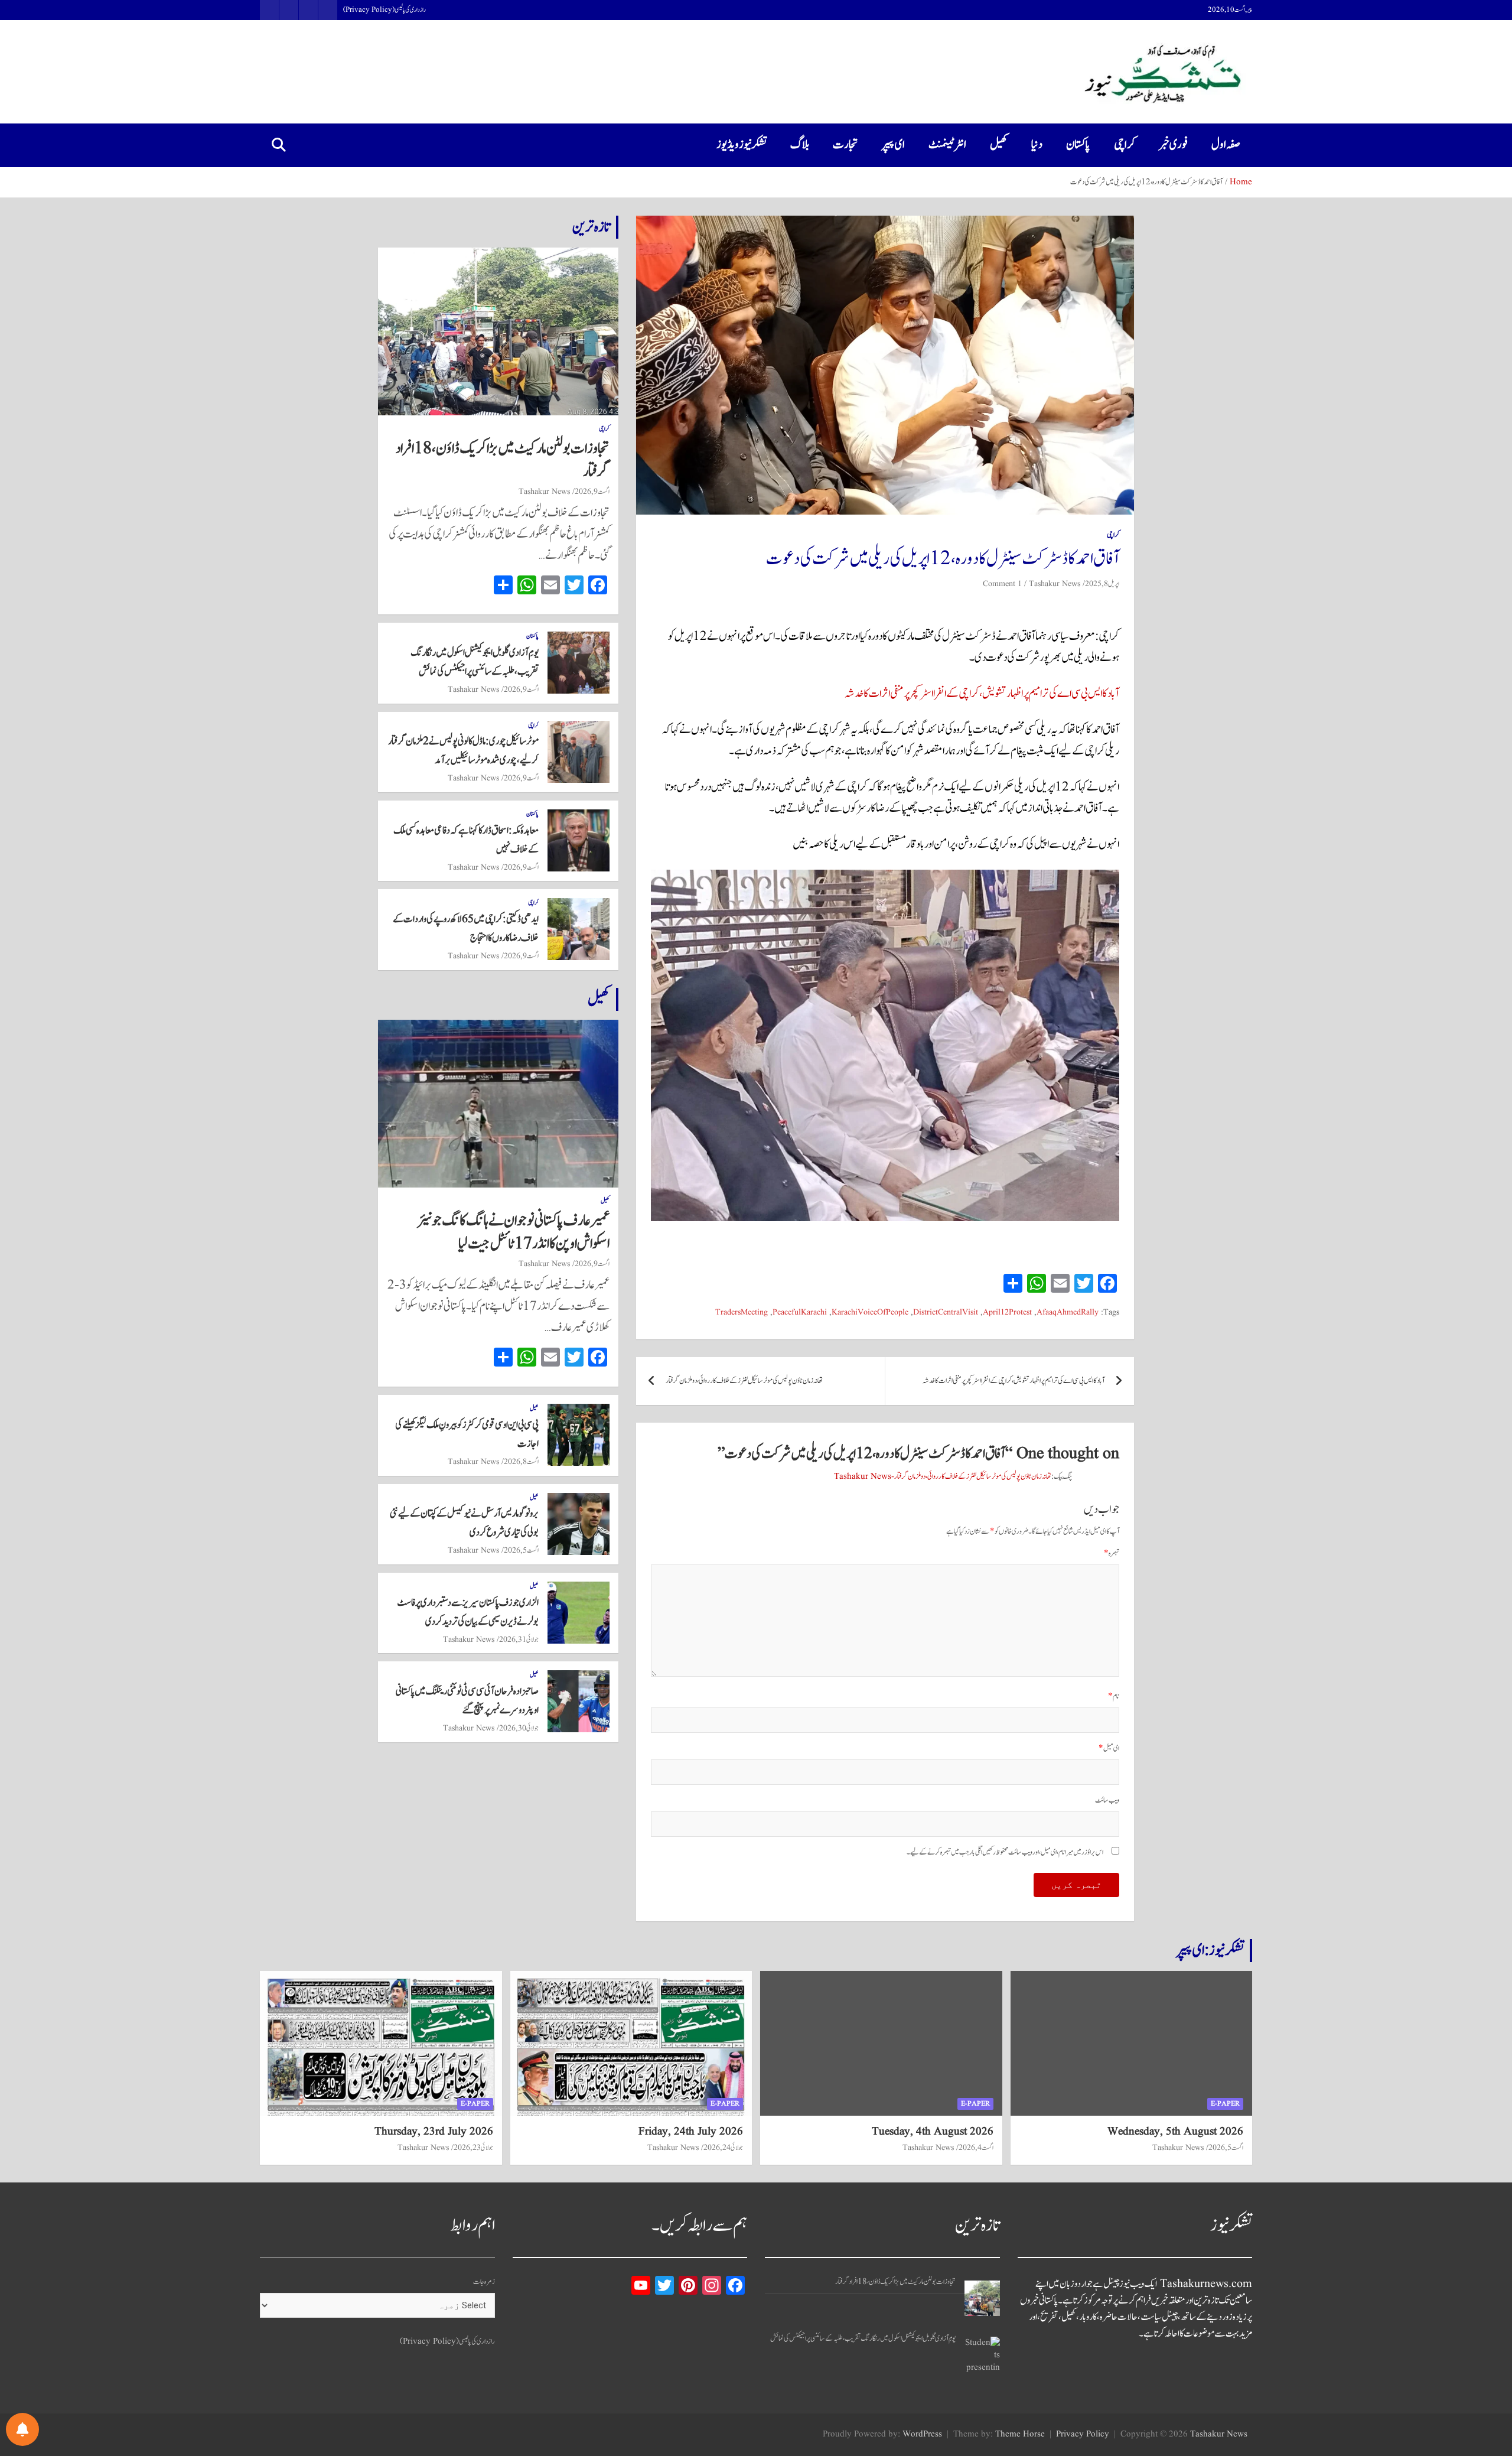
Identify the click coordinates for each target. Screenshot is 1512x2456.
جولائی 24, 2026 (723, 2148)
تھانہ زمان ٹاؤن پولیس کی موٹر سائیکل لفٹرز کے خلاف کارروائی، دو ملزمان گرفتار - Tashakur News (943, 1477)
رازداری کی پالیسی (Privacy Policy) (384, 10)
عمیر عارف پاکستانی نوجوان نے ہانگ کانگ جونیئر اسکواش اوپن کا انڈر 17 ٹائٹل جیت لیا (514, 1232)
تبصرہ (1112, 1554)
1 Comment (1002, 584)
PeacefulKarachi (800, 1312)
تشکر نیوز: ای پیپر (1210, 1950)
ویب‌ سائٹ (1107, 1800)
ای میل (1109, 1749)
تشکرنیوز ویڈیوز (742, 145)
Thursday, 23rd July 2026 (434, 2132)
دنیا (1037, 145)
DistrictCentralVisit (946, 1312)
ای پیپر (893, 145)
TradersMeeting (742, 1312)
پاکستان (1078, 145)
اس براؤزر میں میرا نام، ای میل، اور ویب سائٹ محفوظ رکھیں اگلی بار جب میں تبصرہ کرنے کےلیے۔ (1005, 1852)
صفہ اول (1226, 145)
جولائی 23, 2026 (473, 2148)
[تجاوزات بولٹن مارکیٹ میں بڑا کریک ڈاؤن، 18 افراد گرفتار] (982, 2298)
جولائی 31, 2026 (519, 1639)
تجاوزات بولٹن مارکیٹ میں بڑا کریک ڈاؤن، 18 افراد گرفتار (503, 460)
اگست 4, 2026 (976, 2148)
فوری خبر (1173, 145)
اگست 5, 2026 (521, 1550)
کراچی (1125, 145)
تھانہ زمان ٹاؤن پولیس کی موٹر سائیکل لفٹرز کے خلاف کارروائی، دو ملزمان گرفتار (744, 1381)
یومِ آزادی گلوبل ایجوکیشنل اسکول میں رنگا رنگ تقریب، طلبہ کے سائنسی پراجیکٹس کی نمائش (863, 2339)
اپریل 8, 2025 (1102, 584)
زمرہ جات (484, 2282)
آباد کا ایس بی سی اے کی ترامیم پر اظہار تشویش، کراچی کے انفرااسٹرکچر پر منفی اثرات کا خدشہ (982, 694)
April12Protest (1007, 1312)
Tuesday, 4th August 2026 (933, 2132)
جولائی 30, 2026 (519, 1728)
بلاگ (800, 145)
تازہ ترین (591, 227)
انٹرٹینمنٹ (947, 145)
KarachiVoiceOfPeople (870, 1312)
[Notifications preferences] (22, 2429)
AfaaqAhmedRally (1068, 1312)
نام (1114, 1697)
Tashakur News (1055, 584)
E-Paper (1225, 2104)
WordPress (922, 2434)
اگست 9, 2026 (592, 492)
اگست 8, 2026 (521, 1462)
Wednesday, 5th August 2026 (1175, 2132)
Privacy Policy (1083, 2434)
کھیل (999, 145)
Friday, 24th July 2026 (691, 2132)
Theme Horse (1020, 2434)
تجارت (845, 145)
